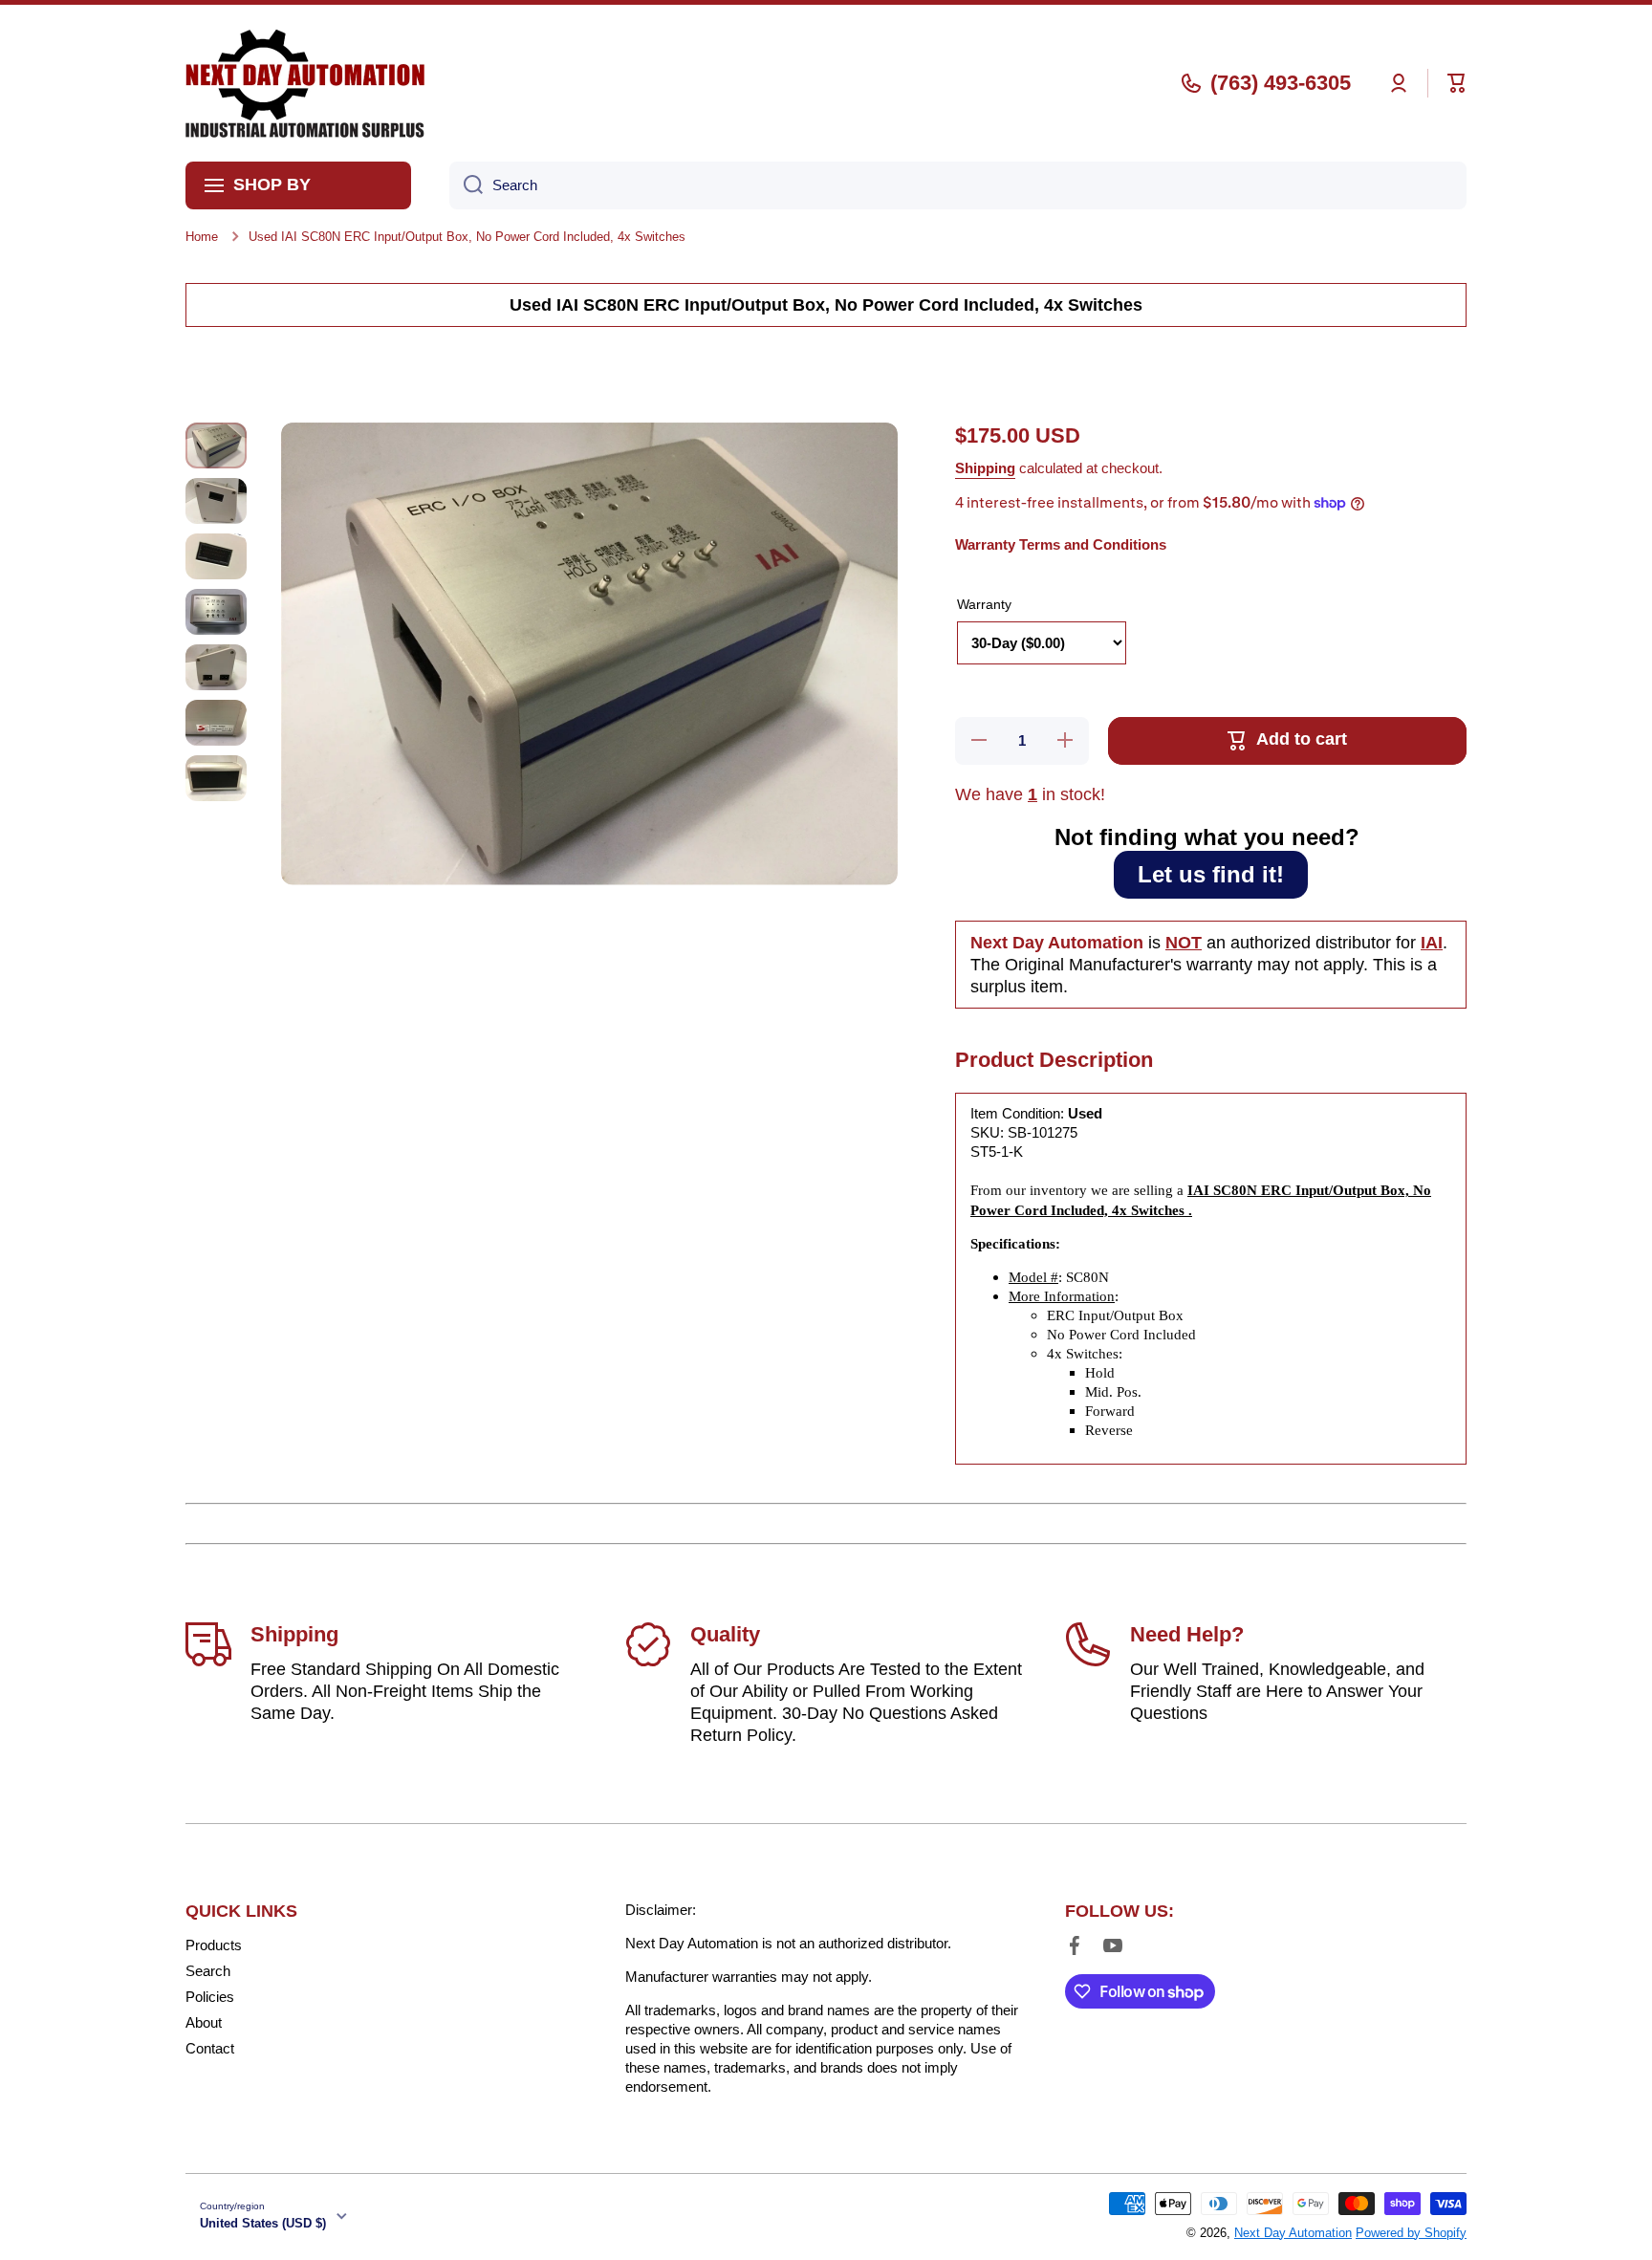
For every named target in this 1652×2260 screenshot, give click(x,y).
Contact (210, 2048)
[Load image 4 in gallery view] (216, 612)
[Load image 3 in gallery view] (216, 556)
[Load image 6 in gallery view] (216, 723)
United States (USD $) (263, 2223)
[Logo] (305, 83)
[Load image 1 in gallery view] (216, 445)
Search (208, 1971)
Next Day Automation (1293, 2233)
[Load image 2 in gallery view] (216, 501)
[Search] (466, 185)
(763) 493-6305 (1281, 83)
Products (214, 1945)
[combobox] (958, 185)
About (204, 2022)
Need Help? (1187, 1634)
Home (202, 237)
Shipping (985, 468)
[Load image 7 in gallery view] (216, 778)
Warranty (984, 604)
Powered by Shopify (1411, 2233)
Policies (210, 1997)
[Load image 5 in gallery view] (216, 667)
